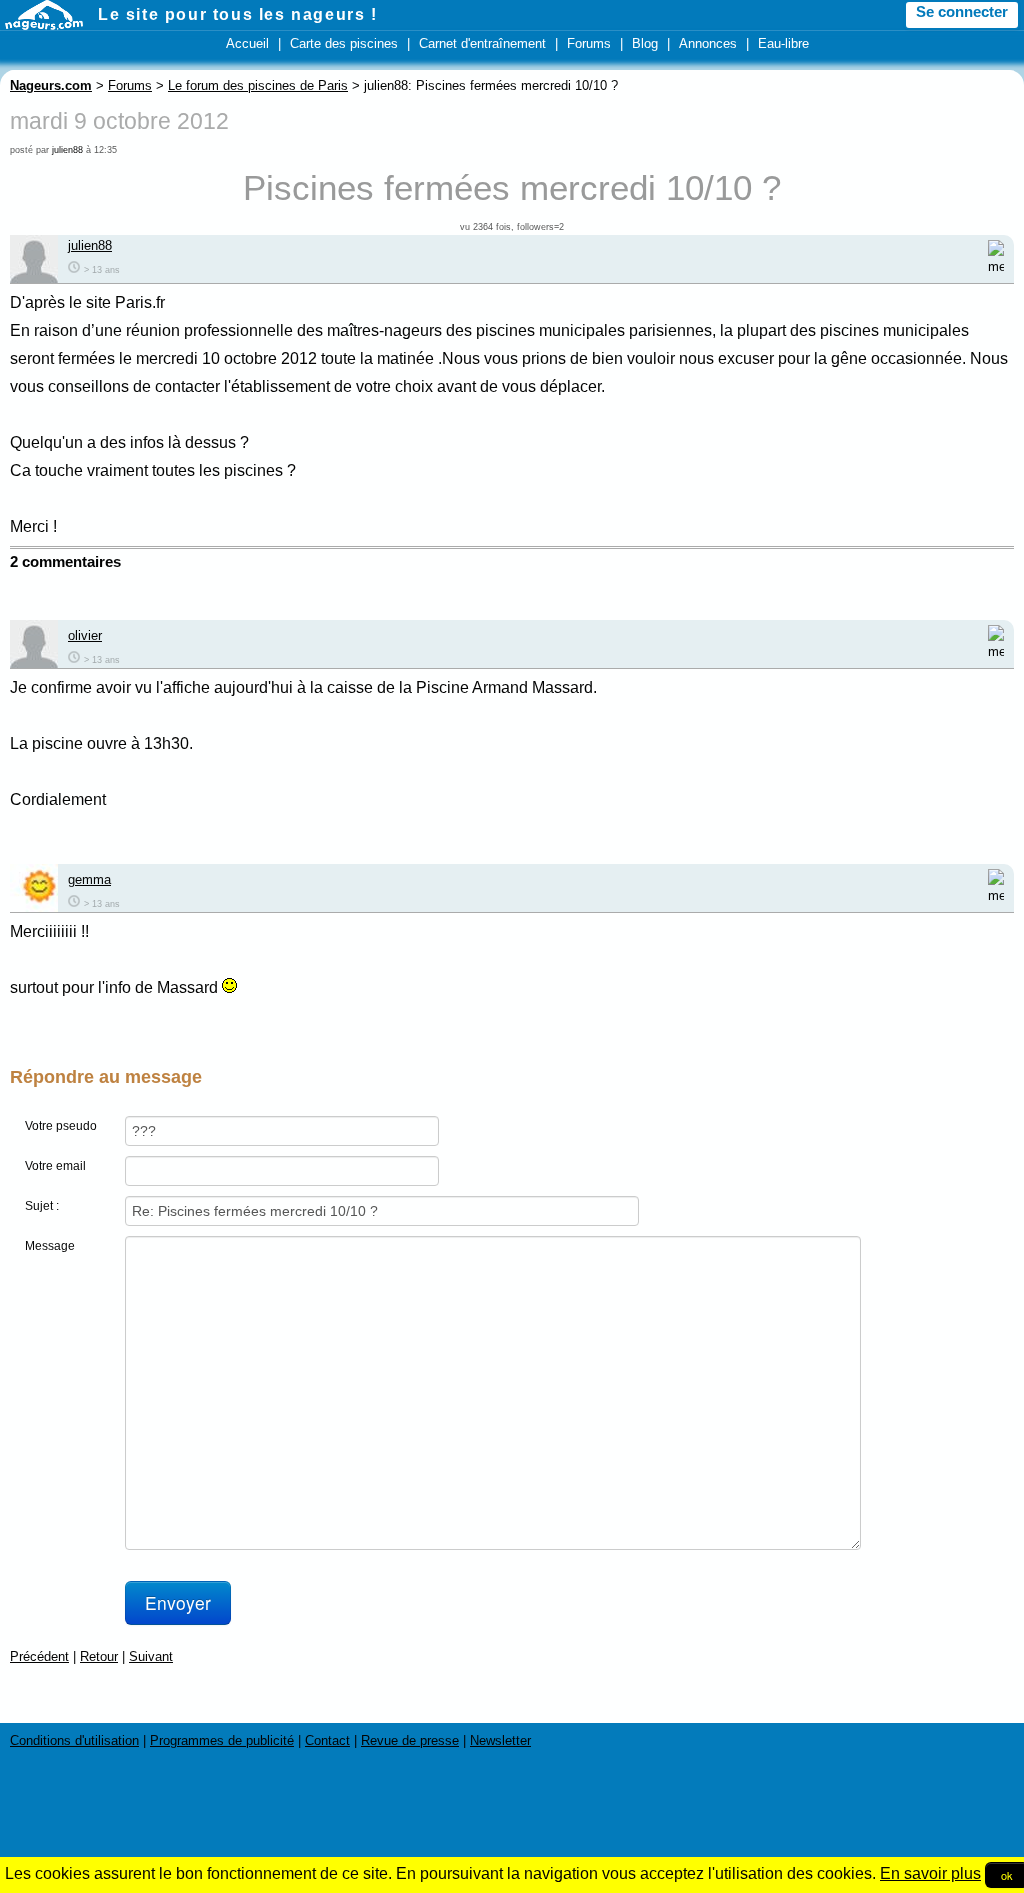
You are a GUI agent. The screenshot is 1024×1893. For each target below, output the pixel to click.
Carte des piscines (344, 43)
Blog (645, 43)
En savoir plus (930, 1873)
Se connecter (962, 12)
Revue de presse (410, 1740)
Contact (327, 1740)
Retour (99, 1656)
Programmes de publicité (222, 1740)
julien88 (67, 150)
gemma (89, 879)
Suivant (151, 1656)
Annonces (708, 43)
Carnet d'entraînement (482, 43)
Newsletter (500, 1740)
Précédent (39, 1656)
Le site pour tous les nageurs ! (238, 14)
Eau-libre (783, 43)
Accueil (247, 43)
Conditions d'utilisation (74, 1740)
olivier (85, 635)
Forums (589, 43)
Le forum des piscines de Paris (258, 85)
